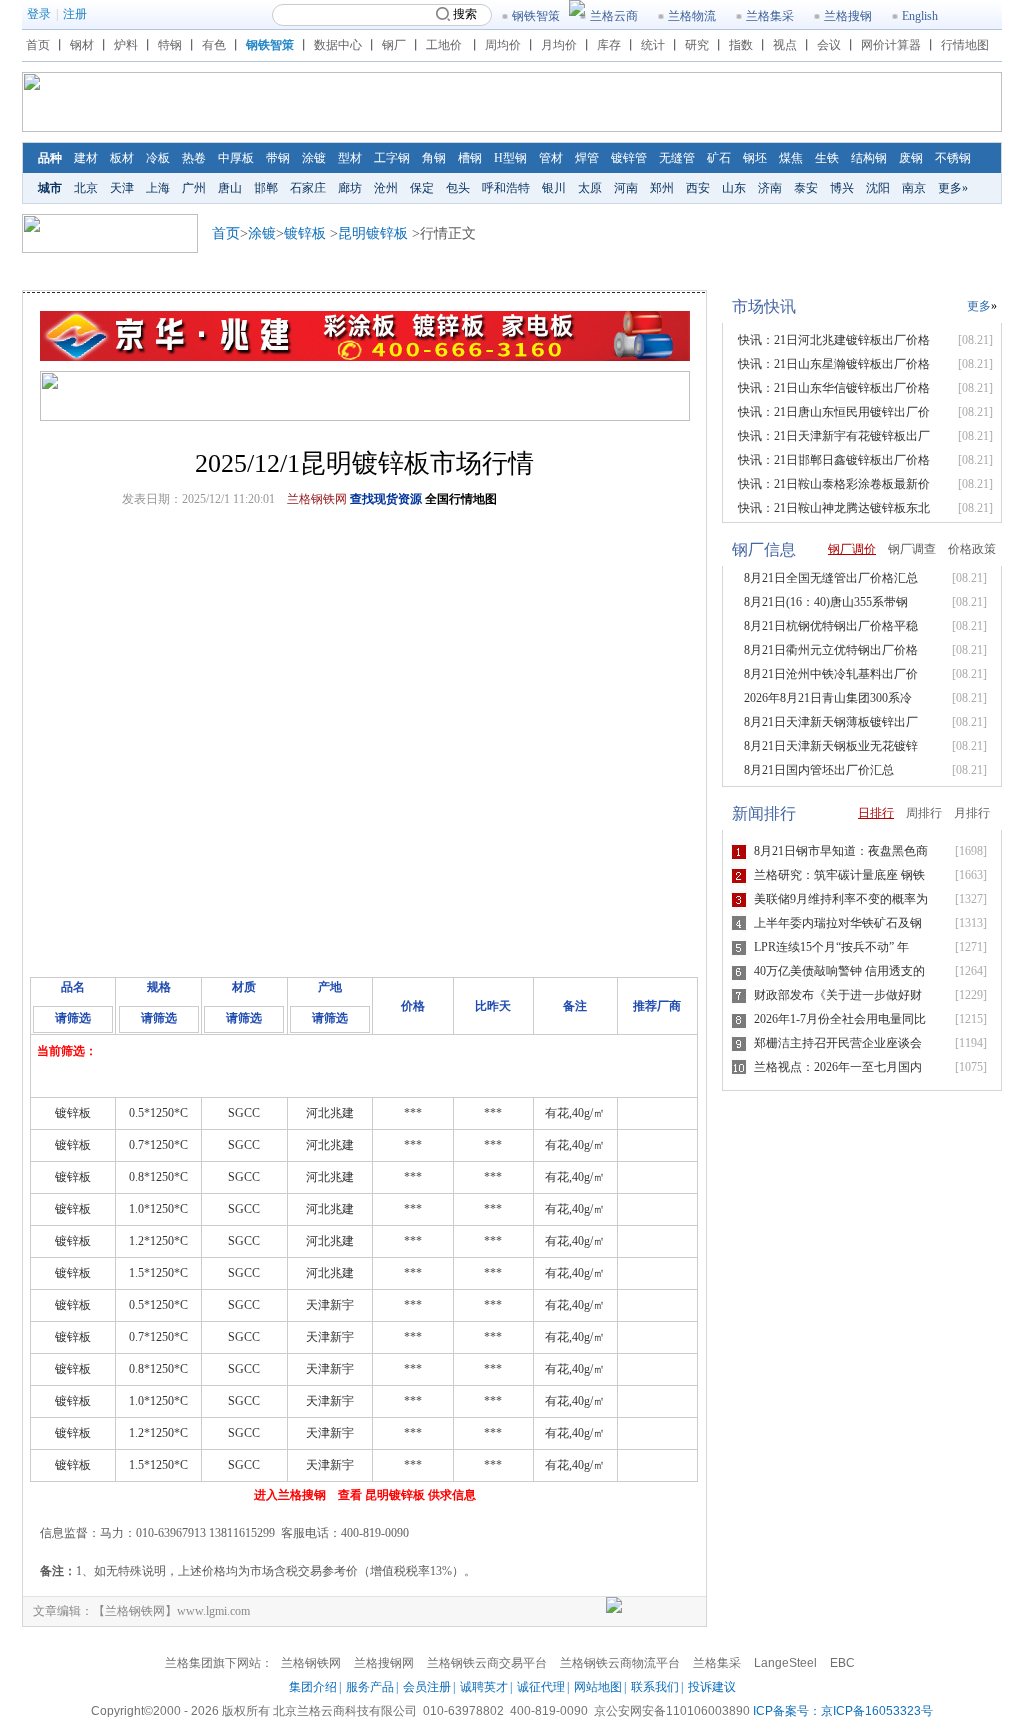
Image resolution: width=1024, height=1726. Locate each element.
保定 (422, 188)
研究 (697, 45)
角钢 (434, 158)
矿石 (719, 158)
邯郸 (266, 188)
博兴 (842, 188)
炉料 (126, 45)
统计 (653, 45)
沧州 (386, 188)
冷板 (158, 158)
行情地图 (965, 45)
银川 (554, 188)
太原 (590, 188)
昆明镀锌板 (373, 233)
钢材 (82, 45)
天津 (122, 188)
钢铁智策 (536, 16)
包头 (458, 188)
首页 (38, 45)
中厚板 (236, 158)
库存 (609, 45)
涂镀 (314, 158)
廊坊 (350, 188)
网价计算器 (891, 45)
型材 (350, 158)
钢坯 (755, 158)
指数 (741, 45)
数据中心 (338, 45)
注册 (75, 14)
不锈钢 (953, 158)
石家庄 (308, 188)
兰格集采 (770, 16)
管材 (551, 158)
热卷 (194, 158)
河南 (626, 188)
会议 (829, 45)
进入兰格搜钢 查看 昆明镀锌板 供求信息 (365, 1495)
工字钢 (392, 158)
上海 (158, 188)
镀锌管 (629, 158)
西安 (698, 188)
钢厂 (394, 45)
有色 (214, 45)
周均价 (503, 45)
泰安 (806, 188)
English (920, 16)
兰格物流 (692, 16)
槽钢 (470, 158)
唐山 (230, 188)
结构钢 (869, 158)
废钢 (911, 158)
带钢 (278, 158)
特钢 (170, 45)
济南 (770, 188)
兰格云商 (614, 16)
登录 (39, 14)
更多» (953, 188)
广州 (194, 188)
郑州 (662, 188)
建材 (86, 158)
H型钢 (510, 158)
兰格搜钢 (848, 16)
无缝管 (677, 158)
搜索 (465, 14)
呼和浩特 (506, 188)
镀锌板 (305, 233)
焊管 (587, 158)
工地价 (444, 45)
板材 (122, 158)
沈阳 (878, 188)
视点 (785, 45)
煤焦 (791, 158)
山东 (734, 188)
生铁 (827, 158)
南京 (914, 188)
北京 (86, 188)
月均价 (559, 45)
